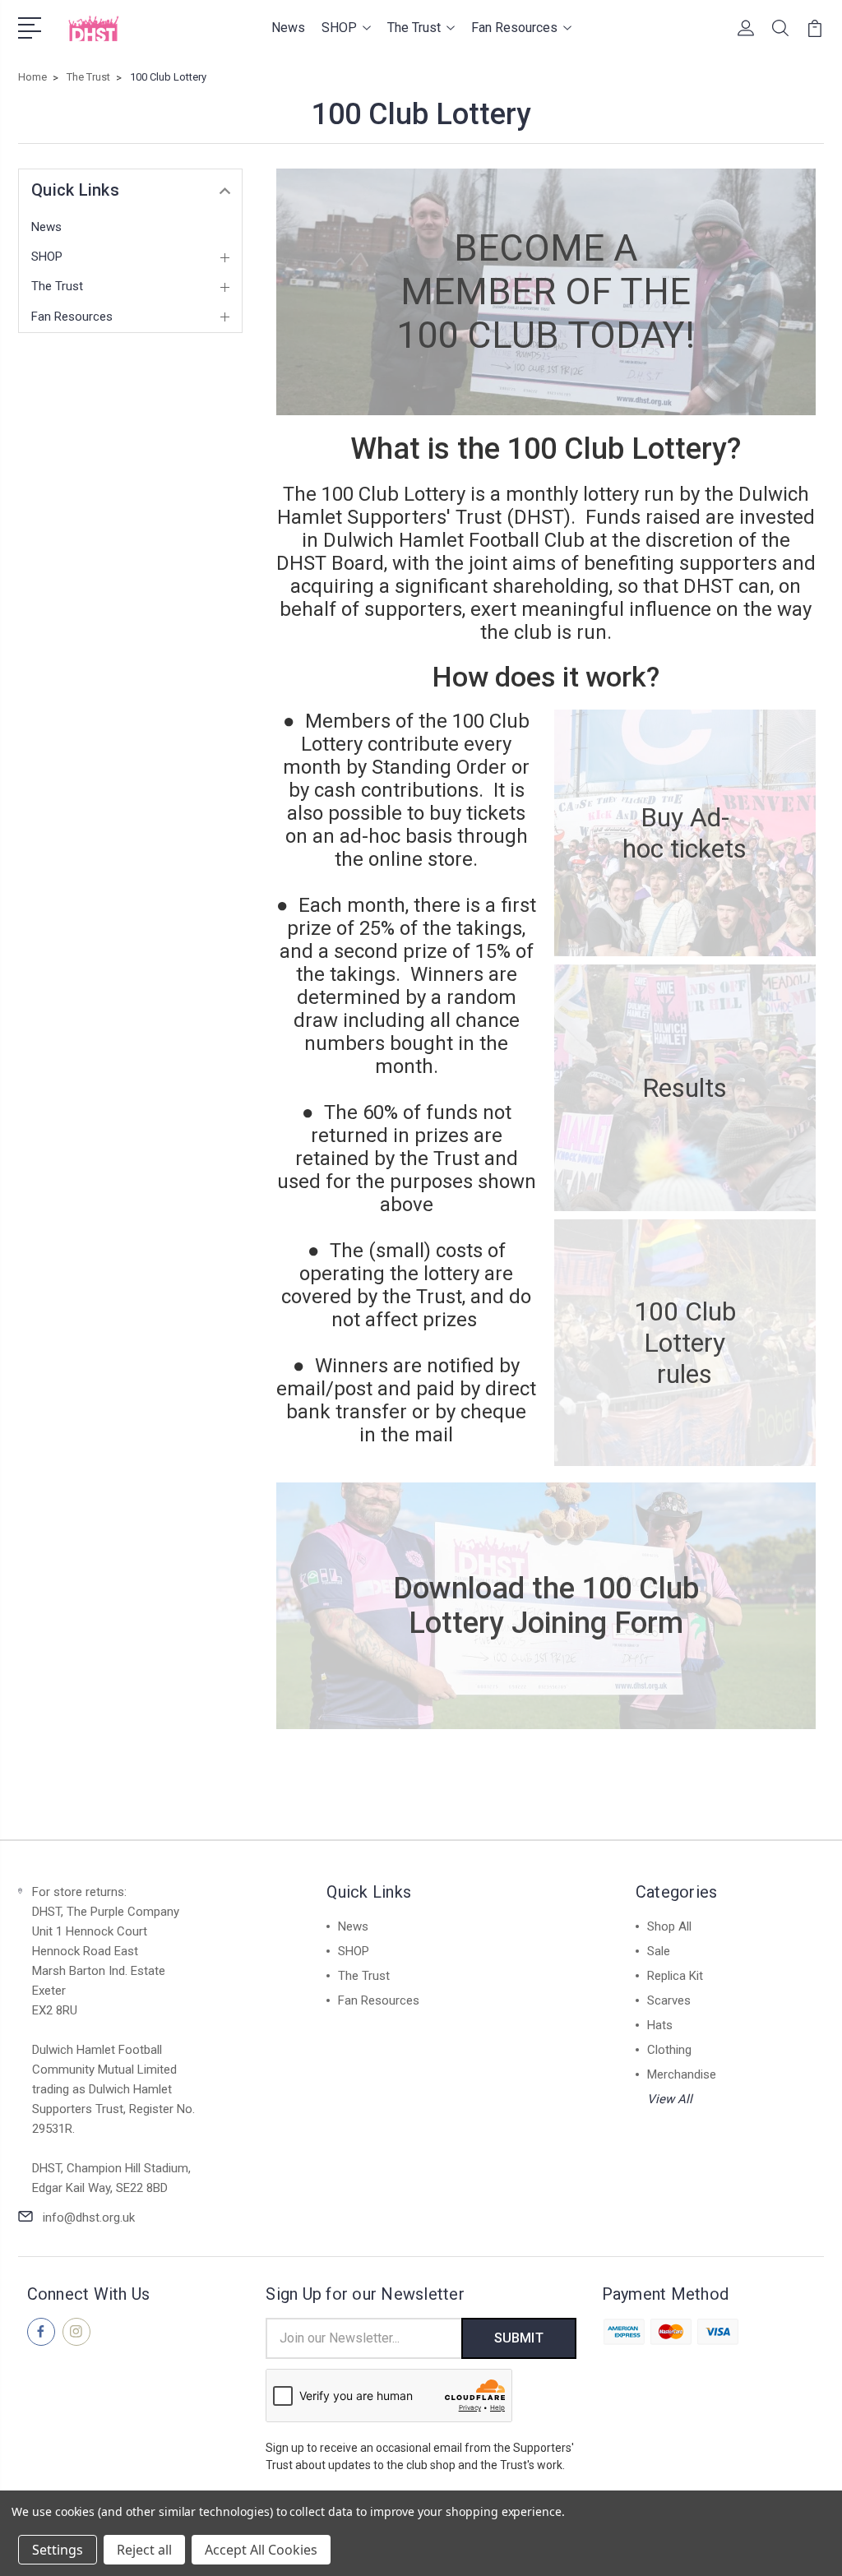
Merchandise (682, 2074)
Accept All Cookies (261, 2550)
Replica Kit (675, 1976)
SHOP (339, 28)
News (288, 28)
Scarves (669, 2000)
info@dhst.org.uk (89, 2218)
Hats (660, 2025)
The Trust (414, 28)
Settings (58, 2550)
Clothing (669, 2050)
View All (670, 2099)
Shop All (669, 1926)
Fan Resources (514, 28)
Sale (659, 1951)
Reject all (144, 2550)
